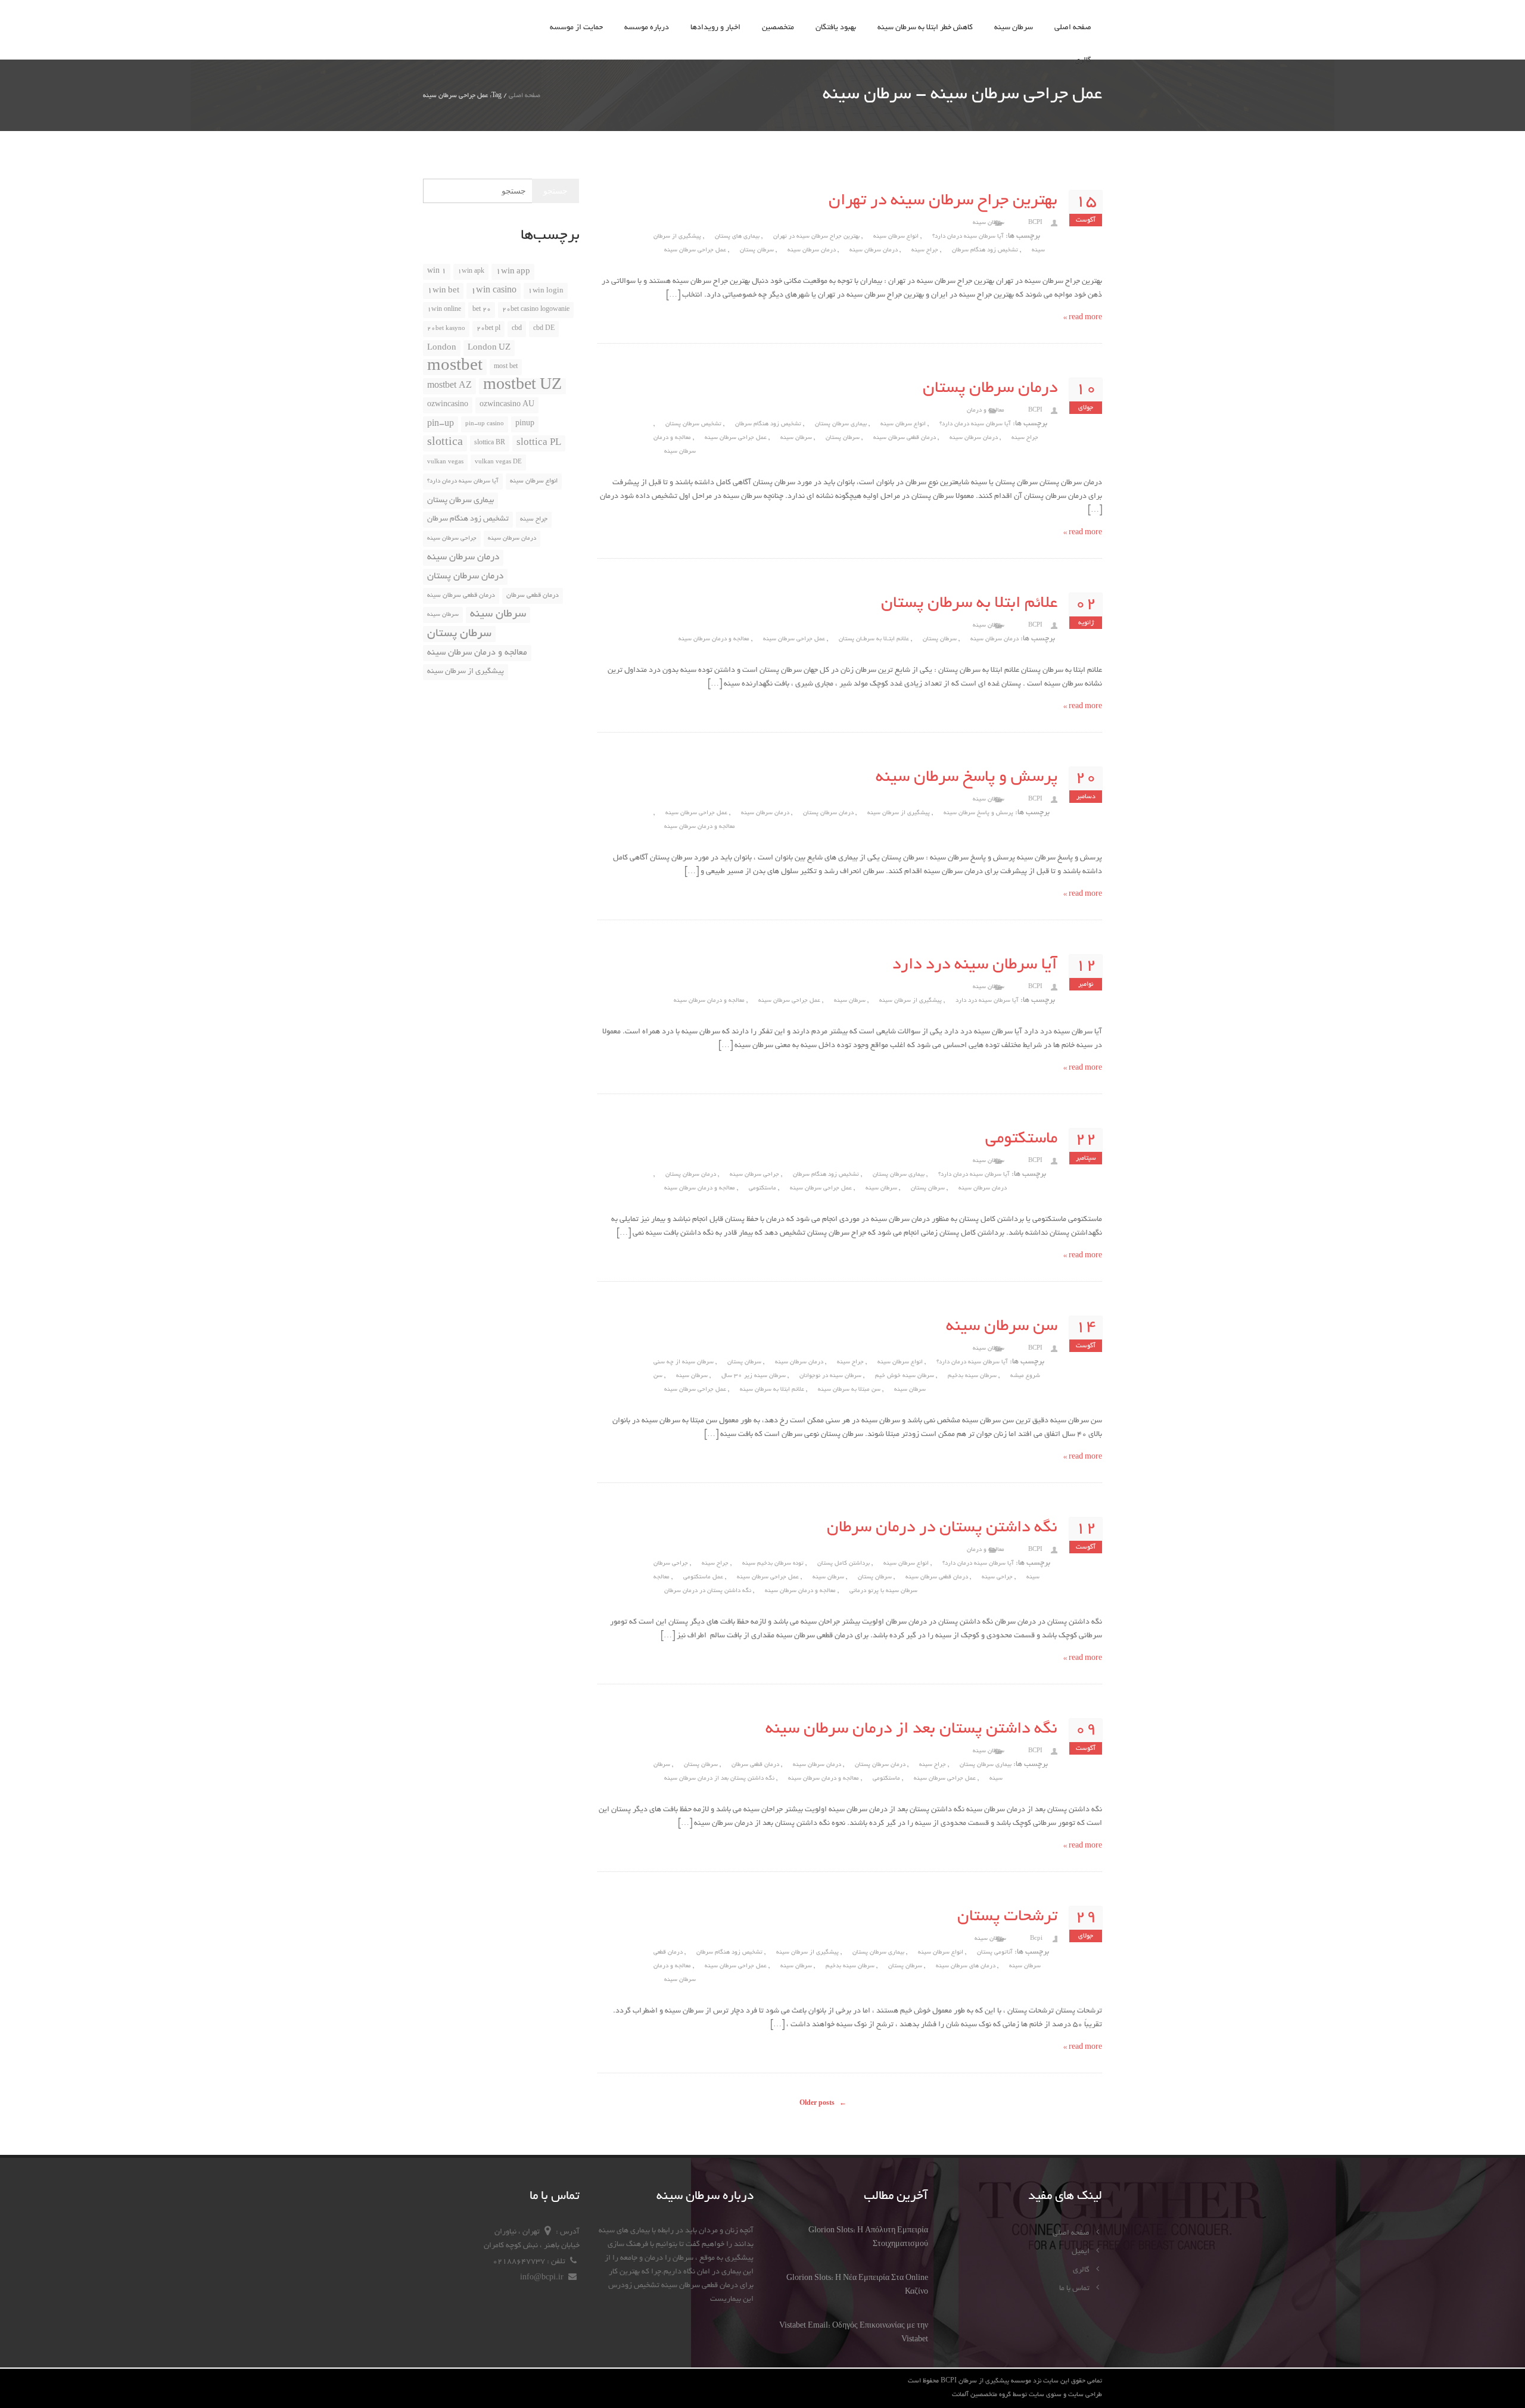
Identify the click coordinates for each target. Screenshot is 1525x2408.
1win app (513, 272)
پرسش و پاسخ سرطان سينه (978, 813)
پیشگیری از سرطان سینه (899, 813)
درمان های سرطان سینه (966, 1966)
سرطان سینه (1014, 28)
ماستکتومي (762, 1189)
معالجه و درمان (986, 411)
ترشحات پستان (1007, 1917)
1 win (437, 272)
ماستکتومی (1021, 1139)
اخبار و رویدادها (715, 28)
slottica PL (539, 443)
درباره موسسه (647, 28)
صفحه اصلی (1073, 28)
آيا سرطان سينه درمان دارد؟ (968, 237)
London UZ (489, 348)
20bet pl (488, 329)
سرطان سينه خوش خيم (905, 1376)
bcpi (1036, 1939)
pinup (525, 424)
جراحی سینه (997, 1577)
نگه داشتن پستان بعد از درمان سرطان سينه (719, 1779)
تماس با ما (1075, 2289)
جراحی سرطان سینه (754, 1175)
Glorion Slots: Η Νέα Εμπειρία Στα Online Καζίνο (857, 2286)
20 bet (482, 310)
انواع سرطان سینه (896, 237)
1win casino (494, 291)
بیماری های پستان (737, 237)
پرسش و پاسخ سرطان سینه (967, 778)
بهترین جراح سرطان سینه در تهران (943, 201)
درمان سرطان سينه (874, 250)
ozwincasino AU (507, 405)
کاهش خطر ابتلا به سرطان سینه (925, 28)
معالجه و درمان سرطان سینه (714, 639)
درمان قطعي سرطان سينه (905, 438)
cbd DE (544, 329)
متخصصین (778, 28)
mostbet (455, 367)
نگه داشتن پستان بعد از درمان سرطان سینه (911, 1730)
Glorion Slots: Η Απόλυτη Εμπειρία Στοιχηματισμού (868, 2238)
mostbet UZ (522, 386)
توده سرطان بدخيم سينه (773, 1564)
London (442, 348)
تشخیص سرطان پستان (693, 424)
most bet (506, 367)
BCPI (1035, 223)
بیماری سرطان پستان (841, 424)
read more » (1083, 318)
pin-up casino (485, 424)
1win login (546, 291)
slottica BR (490, 443)
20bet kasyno (446, 329)
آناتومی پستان (995, 1953)
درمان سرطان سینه (812, 250)
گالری (1083, 61)
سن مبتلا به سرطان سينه (849, 1390)
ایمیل (1081, 2252)
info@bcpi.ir (543, 2278)
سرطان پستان (757, 250)
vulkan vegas (445, 462)
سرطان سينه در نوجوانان (830, 1376)
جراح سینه (925, 250)
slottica (445, 443)
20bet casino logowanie (536, 310)
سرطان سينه (850, 1001)
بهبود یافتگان (836, 28)
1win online (444, 310)
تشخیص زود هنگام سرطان (985, 250)
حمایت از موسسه (576, 28)
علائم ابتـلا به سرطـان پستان (874, 639)
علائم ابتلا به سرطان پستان (969, 604)
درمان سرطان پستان (990, 389)
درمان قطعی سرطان (755, 1765)
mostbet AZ (449, 386)
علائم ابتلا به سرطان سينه (772, 1390)
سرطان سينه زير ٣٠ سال (754, 1376)
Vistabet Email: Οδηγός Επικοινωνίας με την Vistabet (854, 2333)
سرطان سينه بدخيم (972, 1376)
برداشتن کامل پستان (844, 1564)
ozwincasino (448, 405)
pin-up (441, 424)
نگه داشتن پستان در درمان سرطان (942, 1528)
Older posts (823, 2104)
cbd (517, 329)
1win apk (471, 272)
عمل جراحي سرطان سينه (695, 250)
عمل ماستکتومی (703, 1577)
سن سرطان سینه (1002, 1327)
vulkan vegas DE (498, 462)
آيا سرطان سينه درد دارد (975, 965)
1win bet (443, 291)
